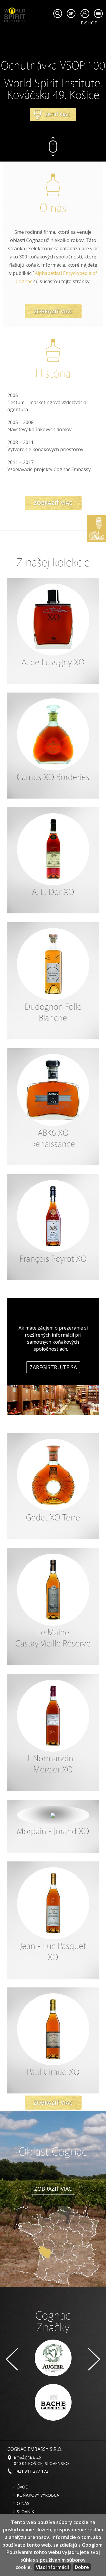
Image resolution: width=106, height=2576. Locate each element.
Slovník (25, 2512)
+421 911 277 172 (31, 2471)
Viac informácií (52, 2567)
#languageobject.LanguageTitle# (71, 14)
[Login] (85, 14)
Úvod (23, 2487)
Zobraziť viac (53, 311)
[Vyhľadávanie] (58, 14)
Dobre (82, 2567)
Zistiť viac (57, 115)
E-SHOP (89, 23)
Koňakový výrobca (38, 2495)
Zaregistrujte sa (53, 1367)
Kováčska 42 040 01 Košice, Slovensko (41, 2461)
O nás (23, 2503)
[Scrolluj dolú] (53, 152)
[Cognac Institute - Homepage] (15, 14)
